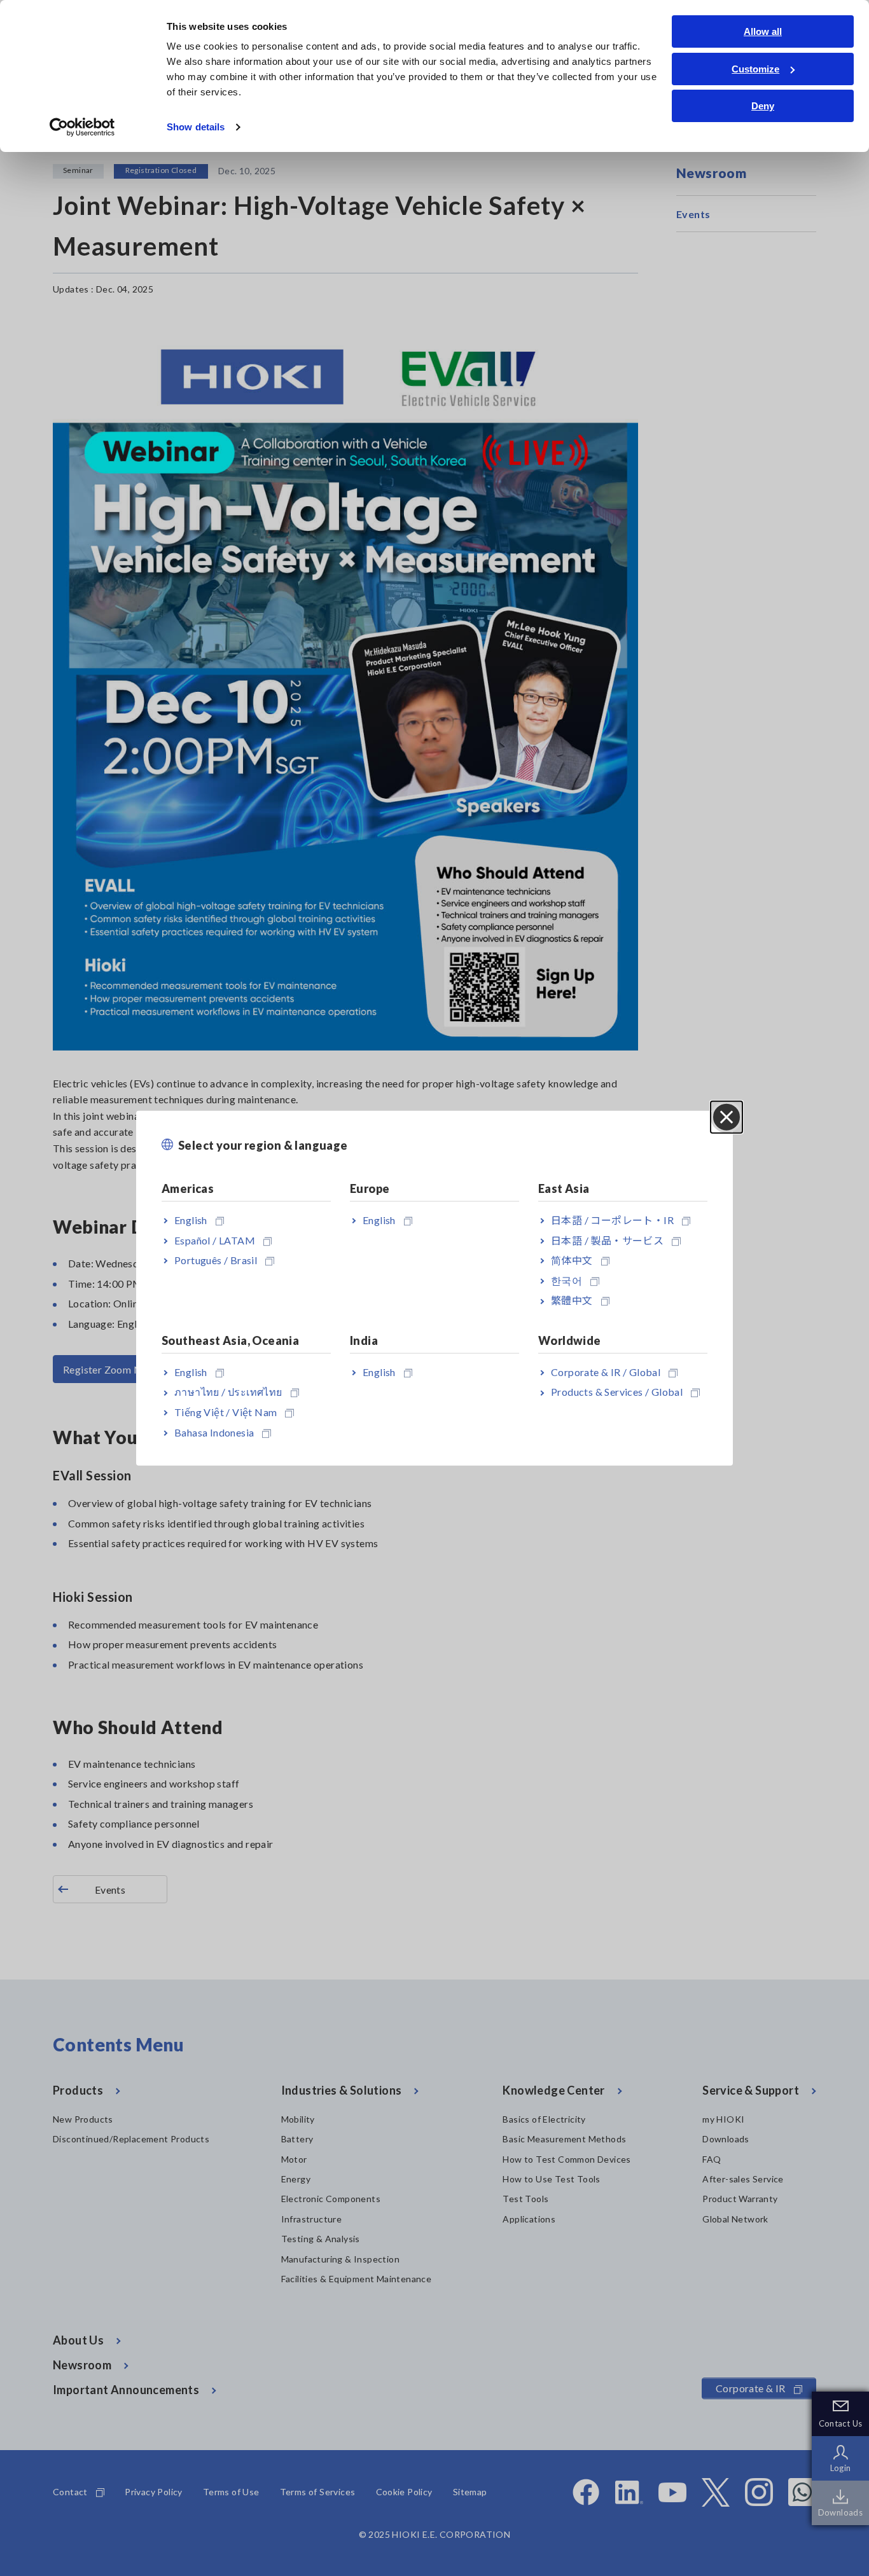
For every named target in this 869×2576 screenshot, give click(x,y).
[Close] (726, 1117)
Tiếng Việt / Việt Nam (226, 1412)
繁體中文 (572, 1300)
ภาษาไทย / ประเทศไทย (228, 1392)
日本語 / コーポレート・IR (612, 1220)
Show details (196, 127)
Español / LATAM (215, 1240)
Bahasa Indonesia (214, 1432)
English (191, 1220)
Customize (755, 69)
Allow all (763, 31)
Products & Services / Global (617, 1392)
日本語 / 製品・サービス (607, 1240)
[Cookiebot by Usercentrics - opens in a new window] (82, 127)
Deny (763, 106)
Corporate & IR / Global (606, 1371)
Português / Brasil (216, 1260)
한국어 (567, 1280)
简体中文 (572, 1260)
